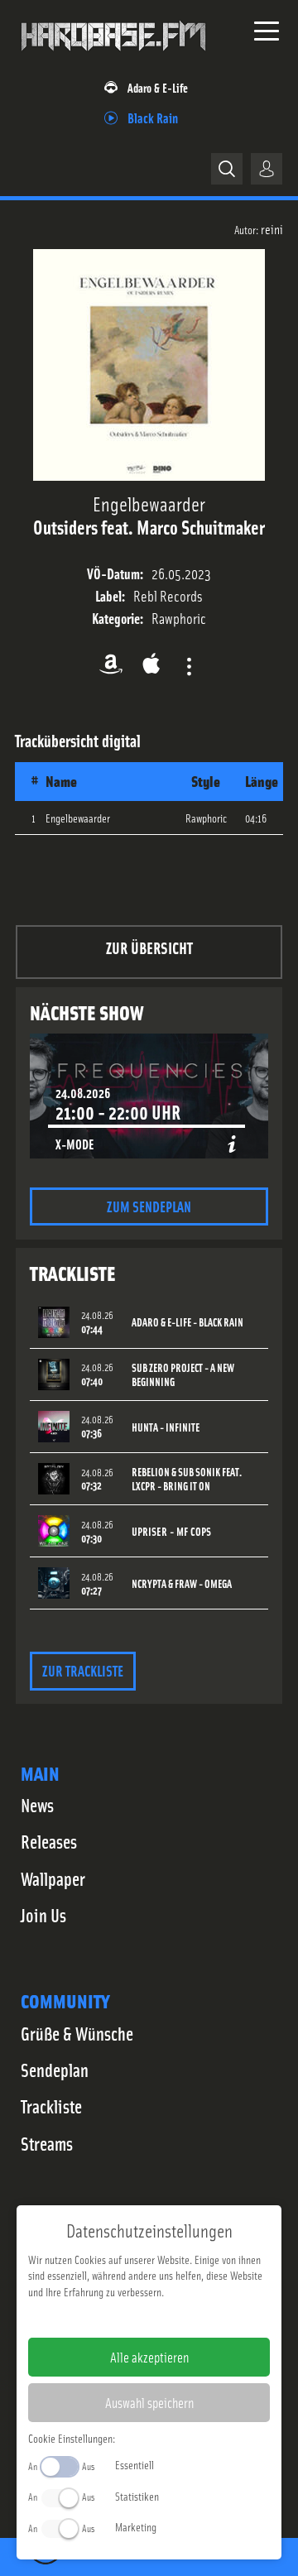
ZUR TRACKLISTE (83, 1670)
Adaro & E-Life (158, 87)
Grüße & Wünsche (77, 2033)
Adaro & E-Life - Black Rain (187, 1322)
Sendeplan (55, 2070)
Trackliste (51, 2106)
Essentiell (135, 2464)
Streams (47, 2143)
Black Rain (153, 117)
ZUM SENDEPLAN (149, 1206)
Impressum (98, 2318)
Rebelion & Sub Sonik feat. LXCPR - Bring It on (187, 1479)
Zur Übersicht (149, 947)
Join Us (43, 1915)
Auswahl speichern (149, 2402)
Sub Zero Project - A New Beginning (183, 1374)
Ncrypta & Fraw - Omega (182, 1583)
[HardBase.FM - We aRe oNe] (113, 57)
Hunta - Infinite (166, 1427)
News (37, 1805)
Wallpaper (53, 1878)
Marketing (136, 2526)
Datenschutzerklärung (178, 2318)
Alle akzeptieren (149, 2357)
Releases (49, 1841)
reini (272, 228)
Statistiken (137, 2496)
